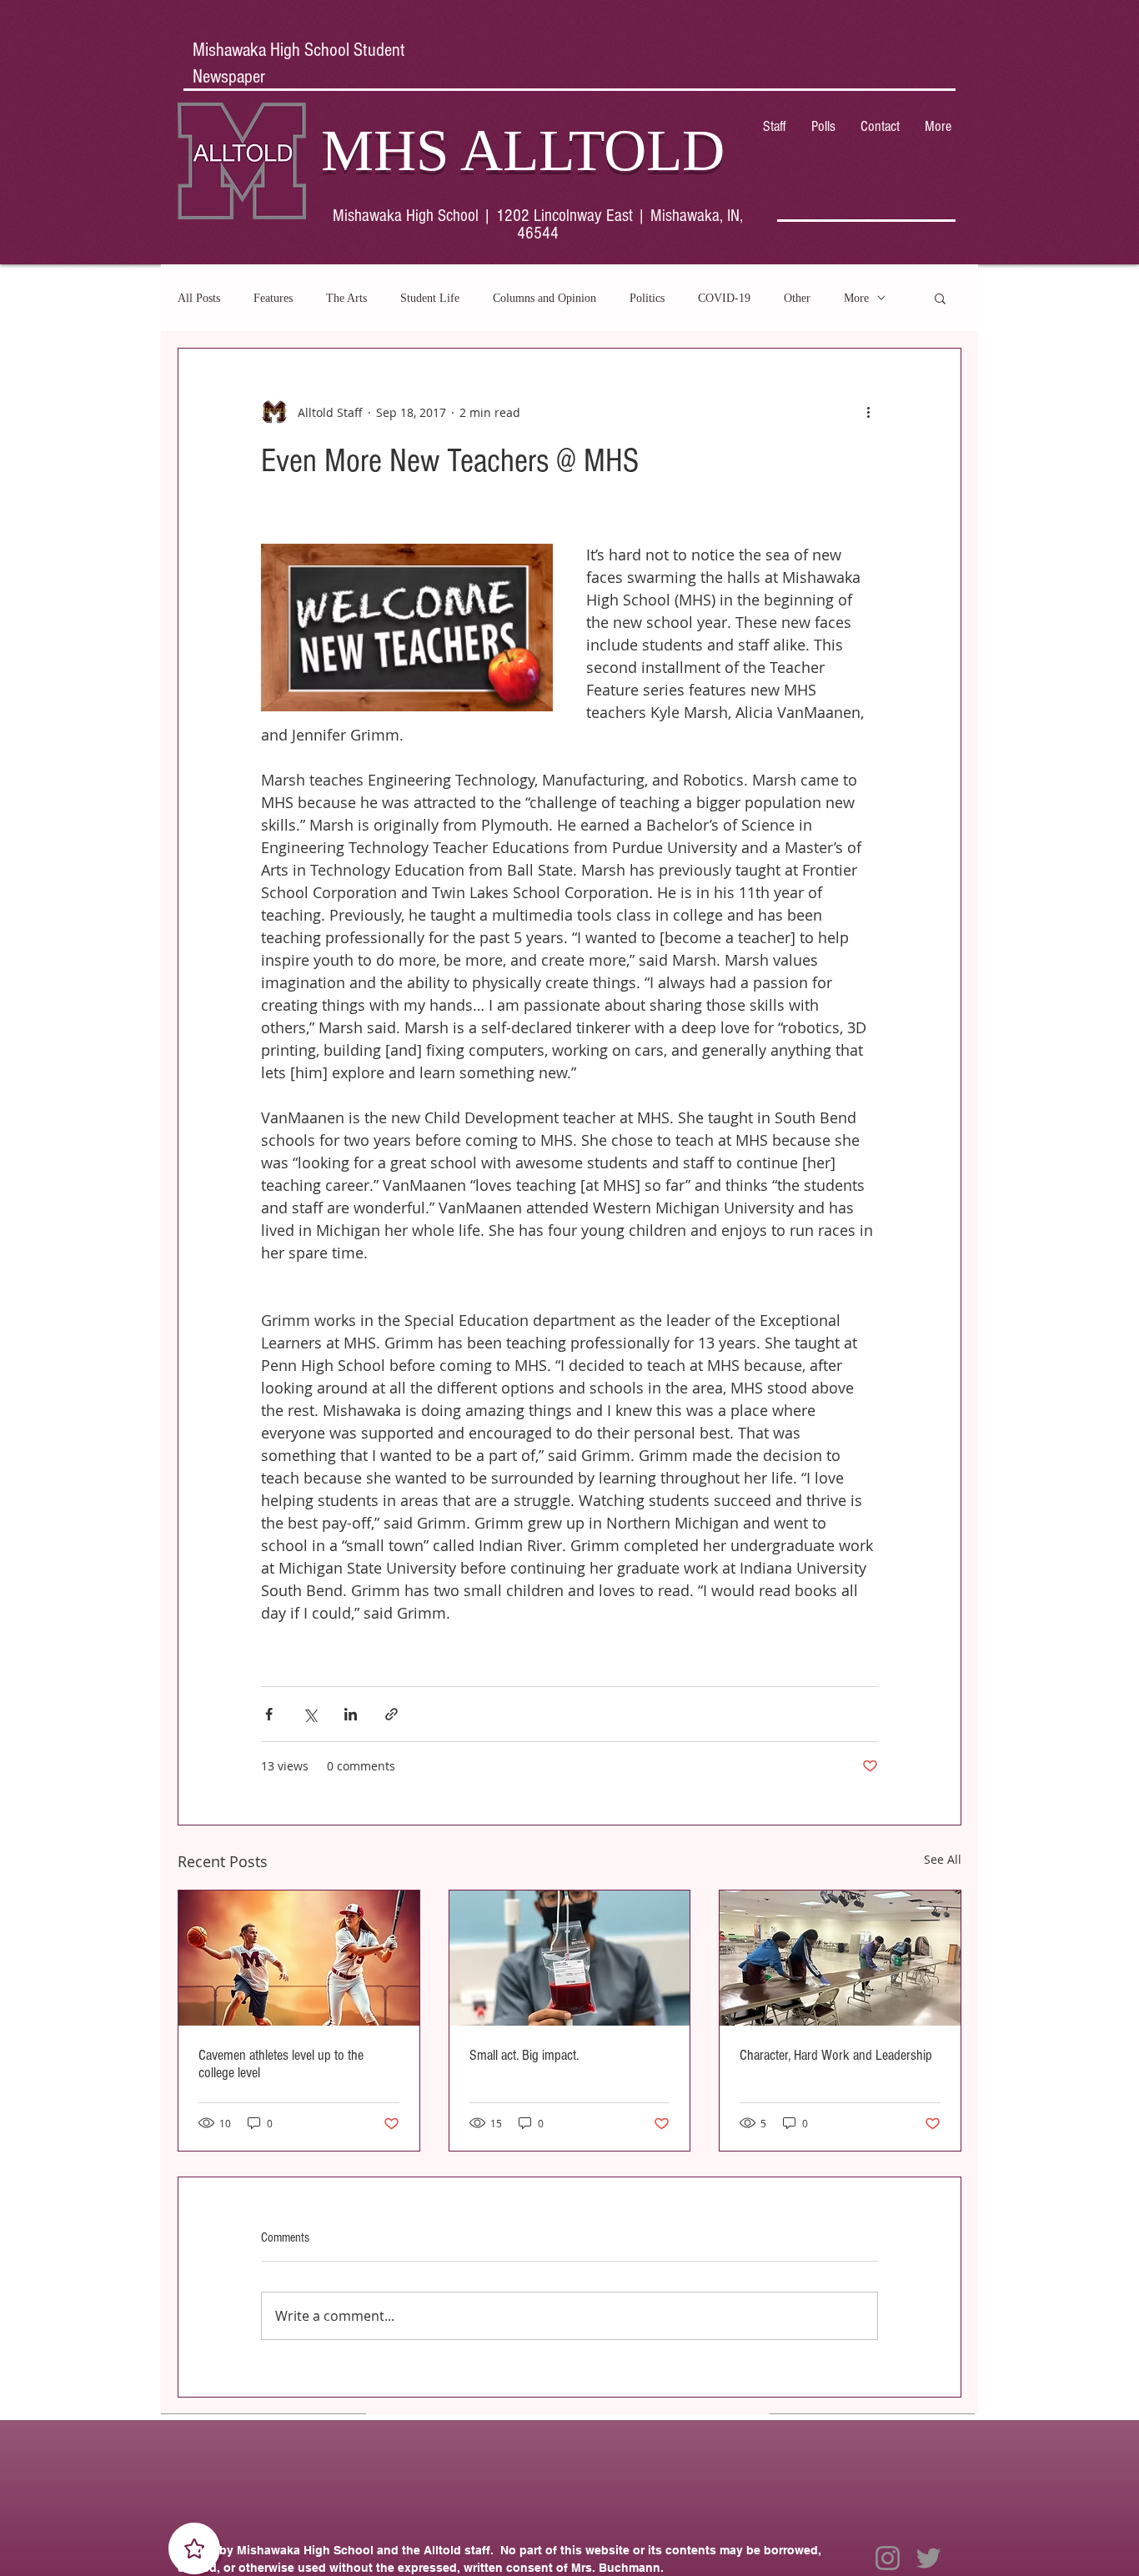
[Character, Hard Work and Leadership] (840, 1958)
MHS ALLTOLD (523, 150)
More (856, 298)
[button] (940, 298)
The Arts (346, 298)
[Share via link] (391, 1714)
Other (797, 298)
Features (273, 298)
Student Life (430, 298)
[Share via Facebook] (269, 1714)
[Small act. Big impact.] (570, 1958)
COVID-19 (724, 298)
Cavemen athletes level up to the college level (281, 2064)
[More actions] (868, 412)
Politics (647, 298)
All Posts (199, 298)
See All (943, 1859)
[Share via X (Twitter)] (310, 1714)
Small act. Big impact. (524, 2055)
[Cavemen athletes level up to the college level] (299, 1958)
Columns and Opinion (544, 298)
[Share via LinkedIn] (351, 1714)
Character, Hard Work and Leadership (836, 2055)
